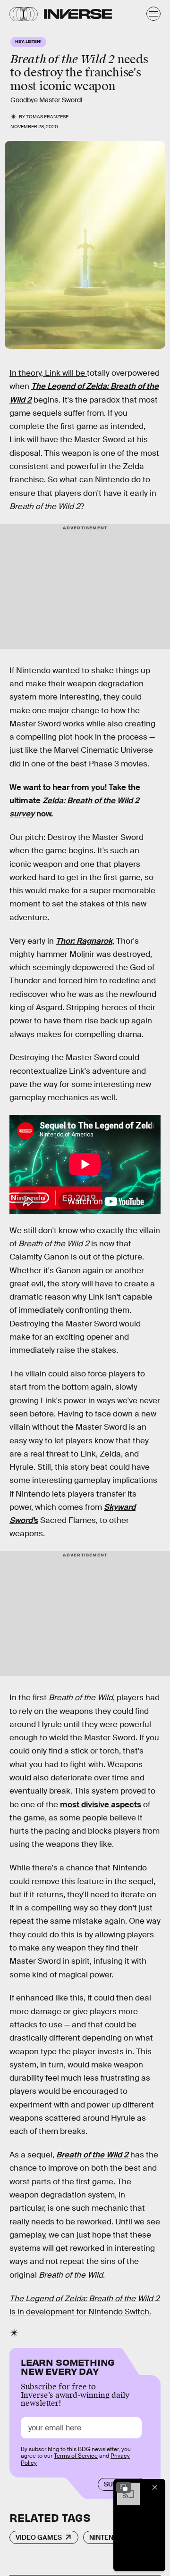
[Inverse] (78, 14)
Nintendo (106, 2537)
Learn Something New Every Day (68, 2366)
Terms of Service (76, 2456)
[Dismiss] (155, 2487)
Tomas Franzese (47, 117)
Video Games (39, 2537)
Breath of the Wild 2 (93, 2155)
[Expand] (124, 2487)
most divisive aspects (101, 1805)
